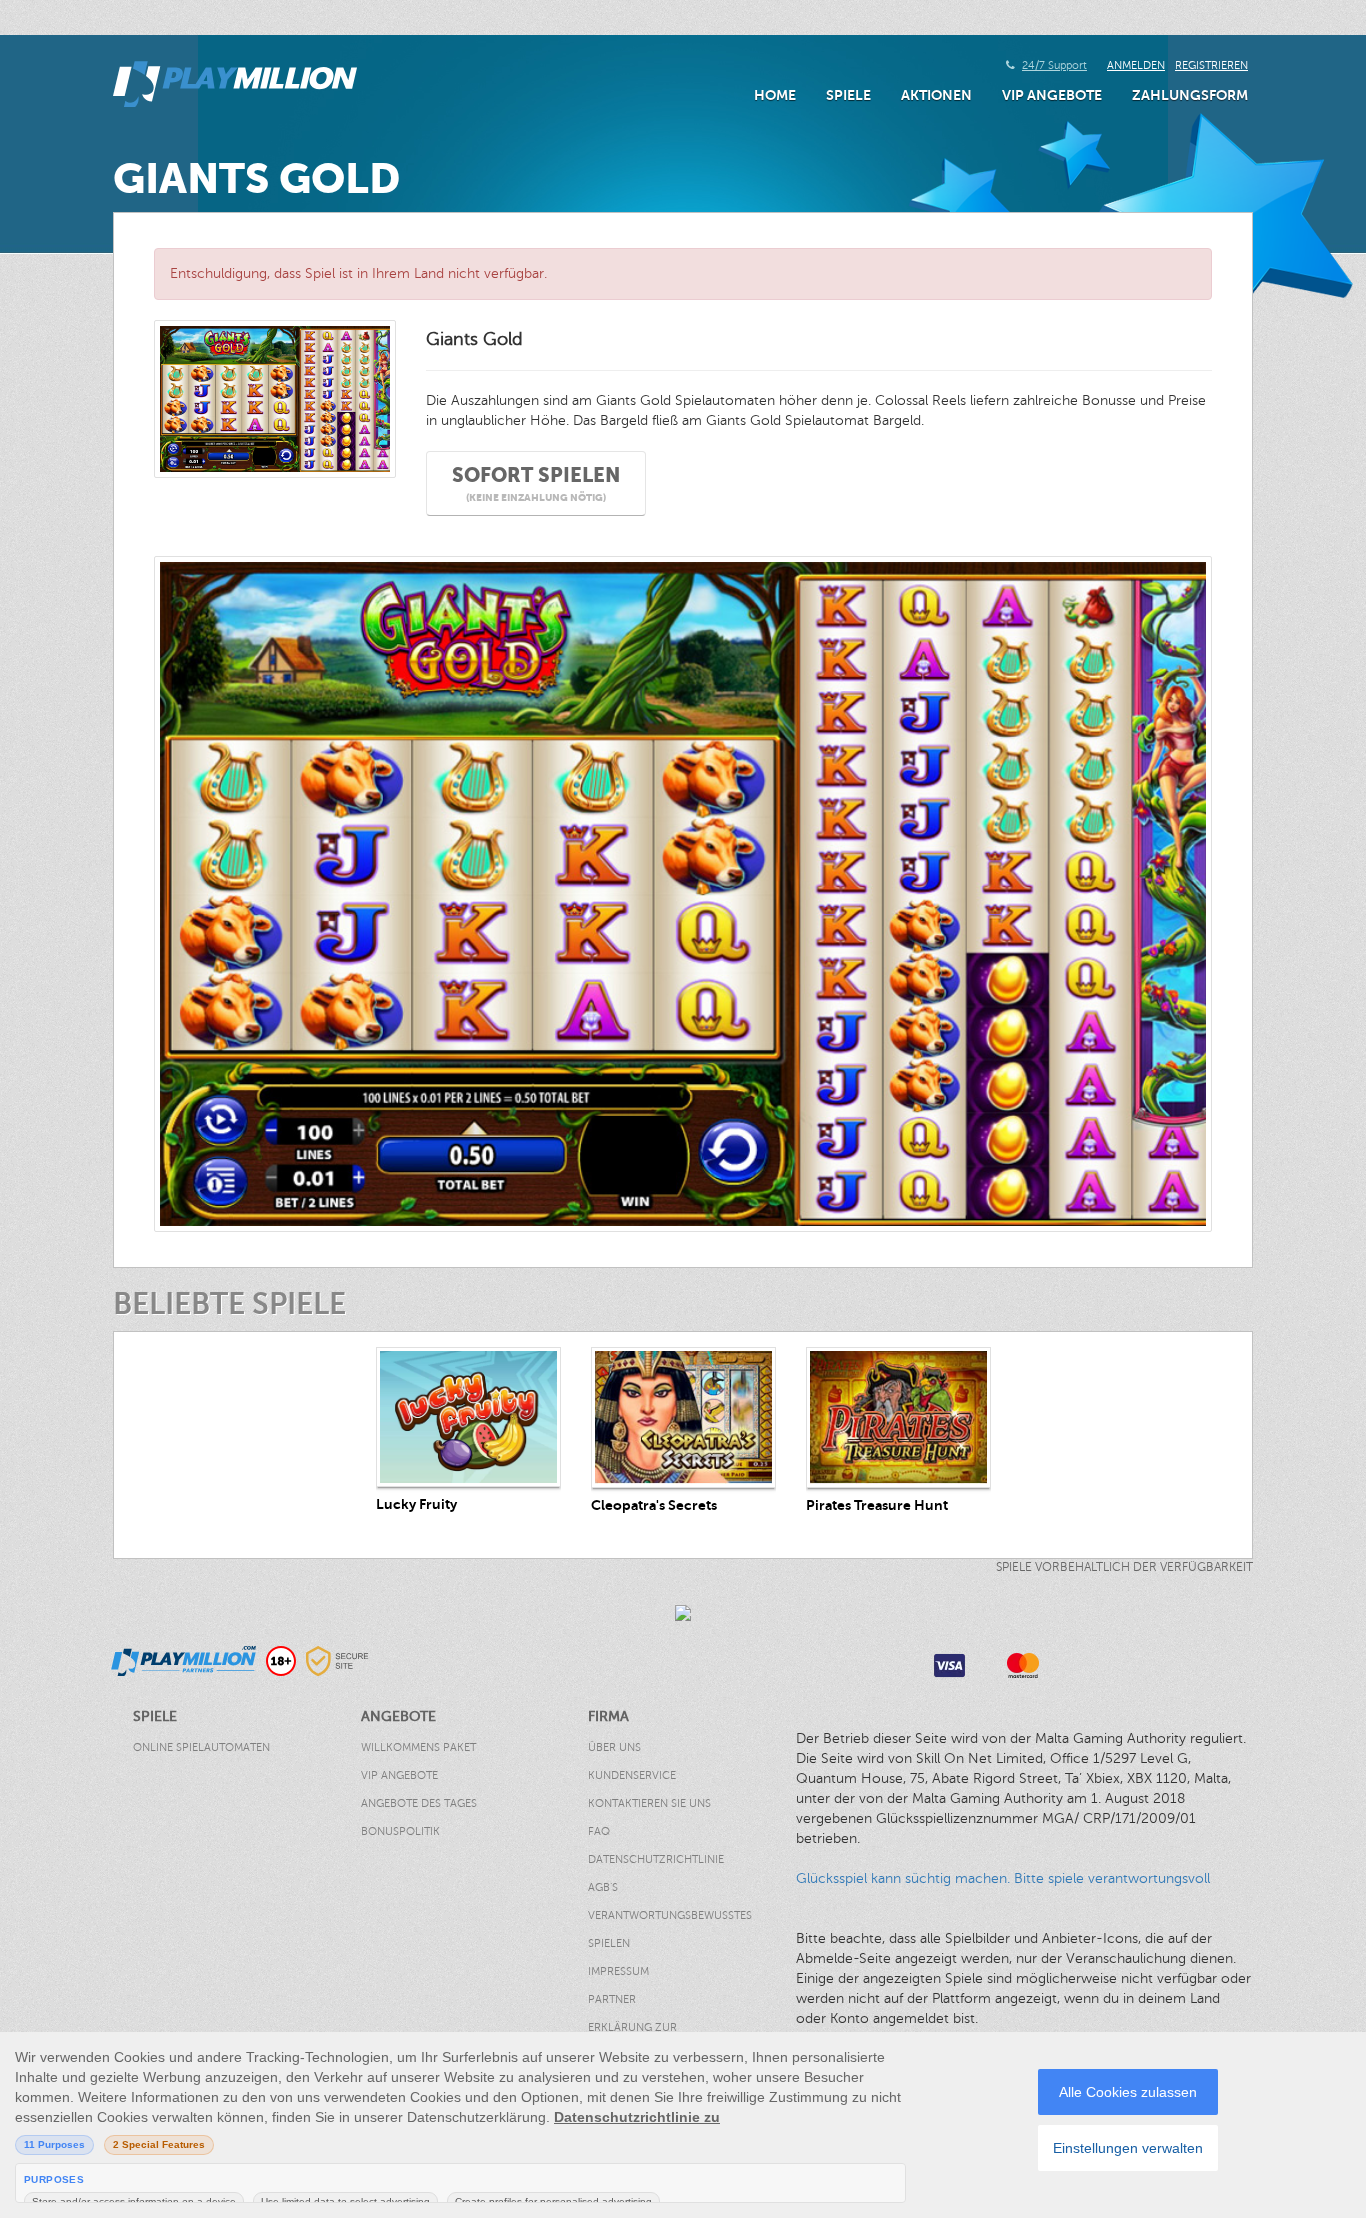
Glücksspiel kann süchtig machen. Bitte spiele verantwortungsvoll (1003, 1878)
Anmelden (1136, 65)
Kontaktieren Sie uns (649, 1803)
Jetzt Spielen (468, 1416)
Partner (612, 1999)
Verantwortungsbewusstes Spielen (670, 1929)
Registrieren (1211, 65)
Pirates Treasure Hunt (877, 1505)
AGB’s (603, 1887)
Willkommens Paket (418, 1747)
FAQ (599, 1831)
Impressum (618, 1971)
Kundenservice (632, 1775)
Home (775, 95)
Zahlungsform (1190, 95)
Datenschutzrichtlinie (656, 1859)
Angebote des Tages (419, 1803)
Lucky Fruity (416, 1504)
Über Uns (614, 1747)
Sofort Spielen (536, 483)
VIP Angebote (1052, 95)
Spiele (848, 95)
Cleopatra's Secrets (654, 1505)
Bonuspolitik (400, 1831)
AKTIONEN (936, 95)
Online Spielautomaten (201, 1747)
